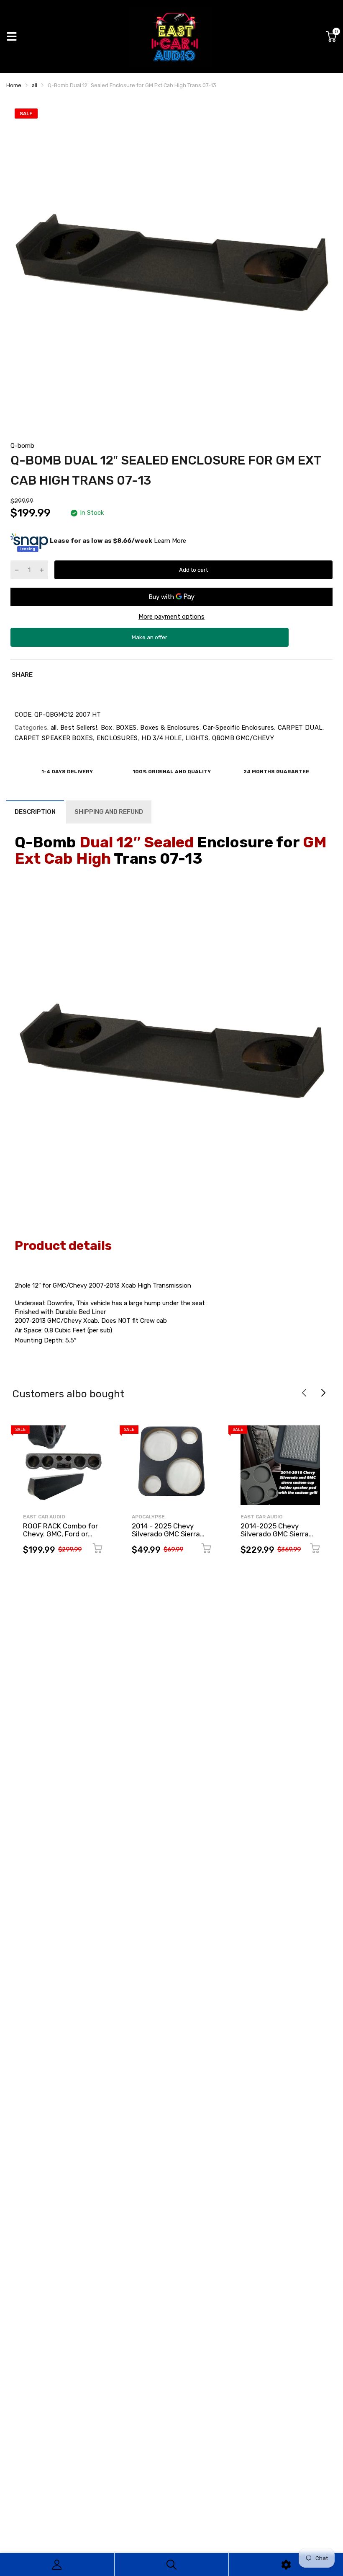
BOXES (125, 728)
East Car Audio (44, 1517)
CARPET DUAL (299, 728)
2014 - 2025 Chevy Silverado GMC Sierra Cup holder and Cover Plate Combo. (167, 1538)
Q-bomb (22, 446)
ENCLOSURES (116, 738)
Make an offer (150, 640)
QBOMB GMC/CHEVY (242, 738)
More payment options (171, 617)
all (52, 728)
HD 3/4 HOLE (161, 738)
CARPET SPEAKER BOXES (54, 738)
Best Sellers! (78, 728)
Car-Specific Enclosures (238, 728)
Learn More (170, 541)
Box (105, 728)
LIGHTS (196, 738)
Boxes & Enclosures (169, 728)
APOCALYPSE (148, 1517)
